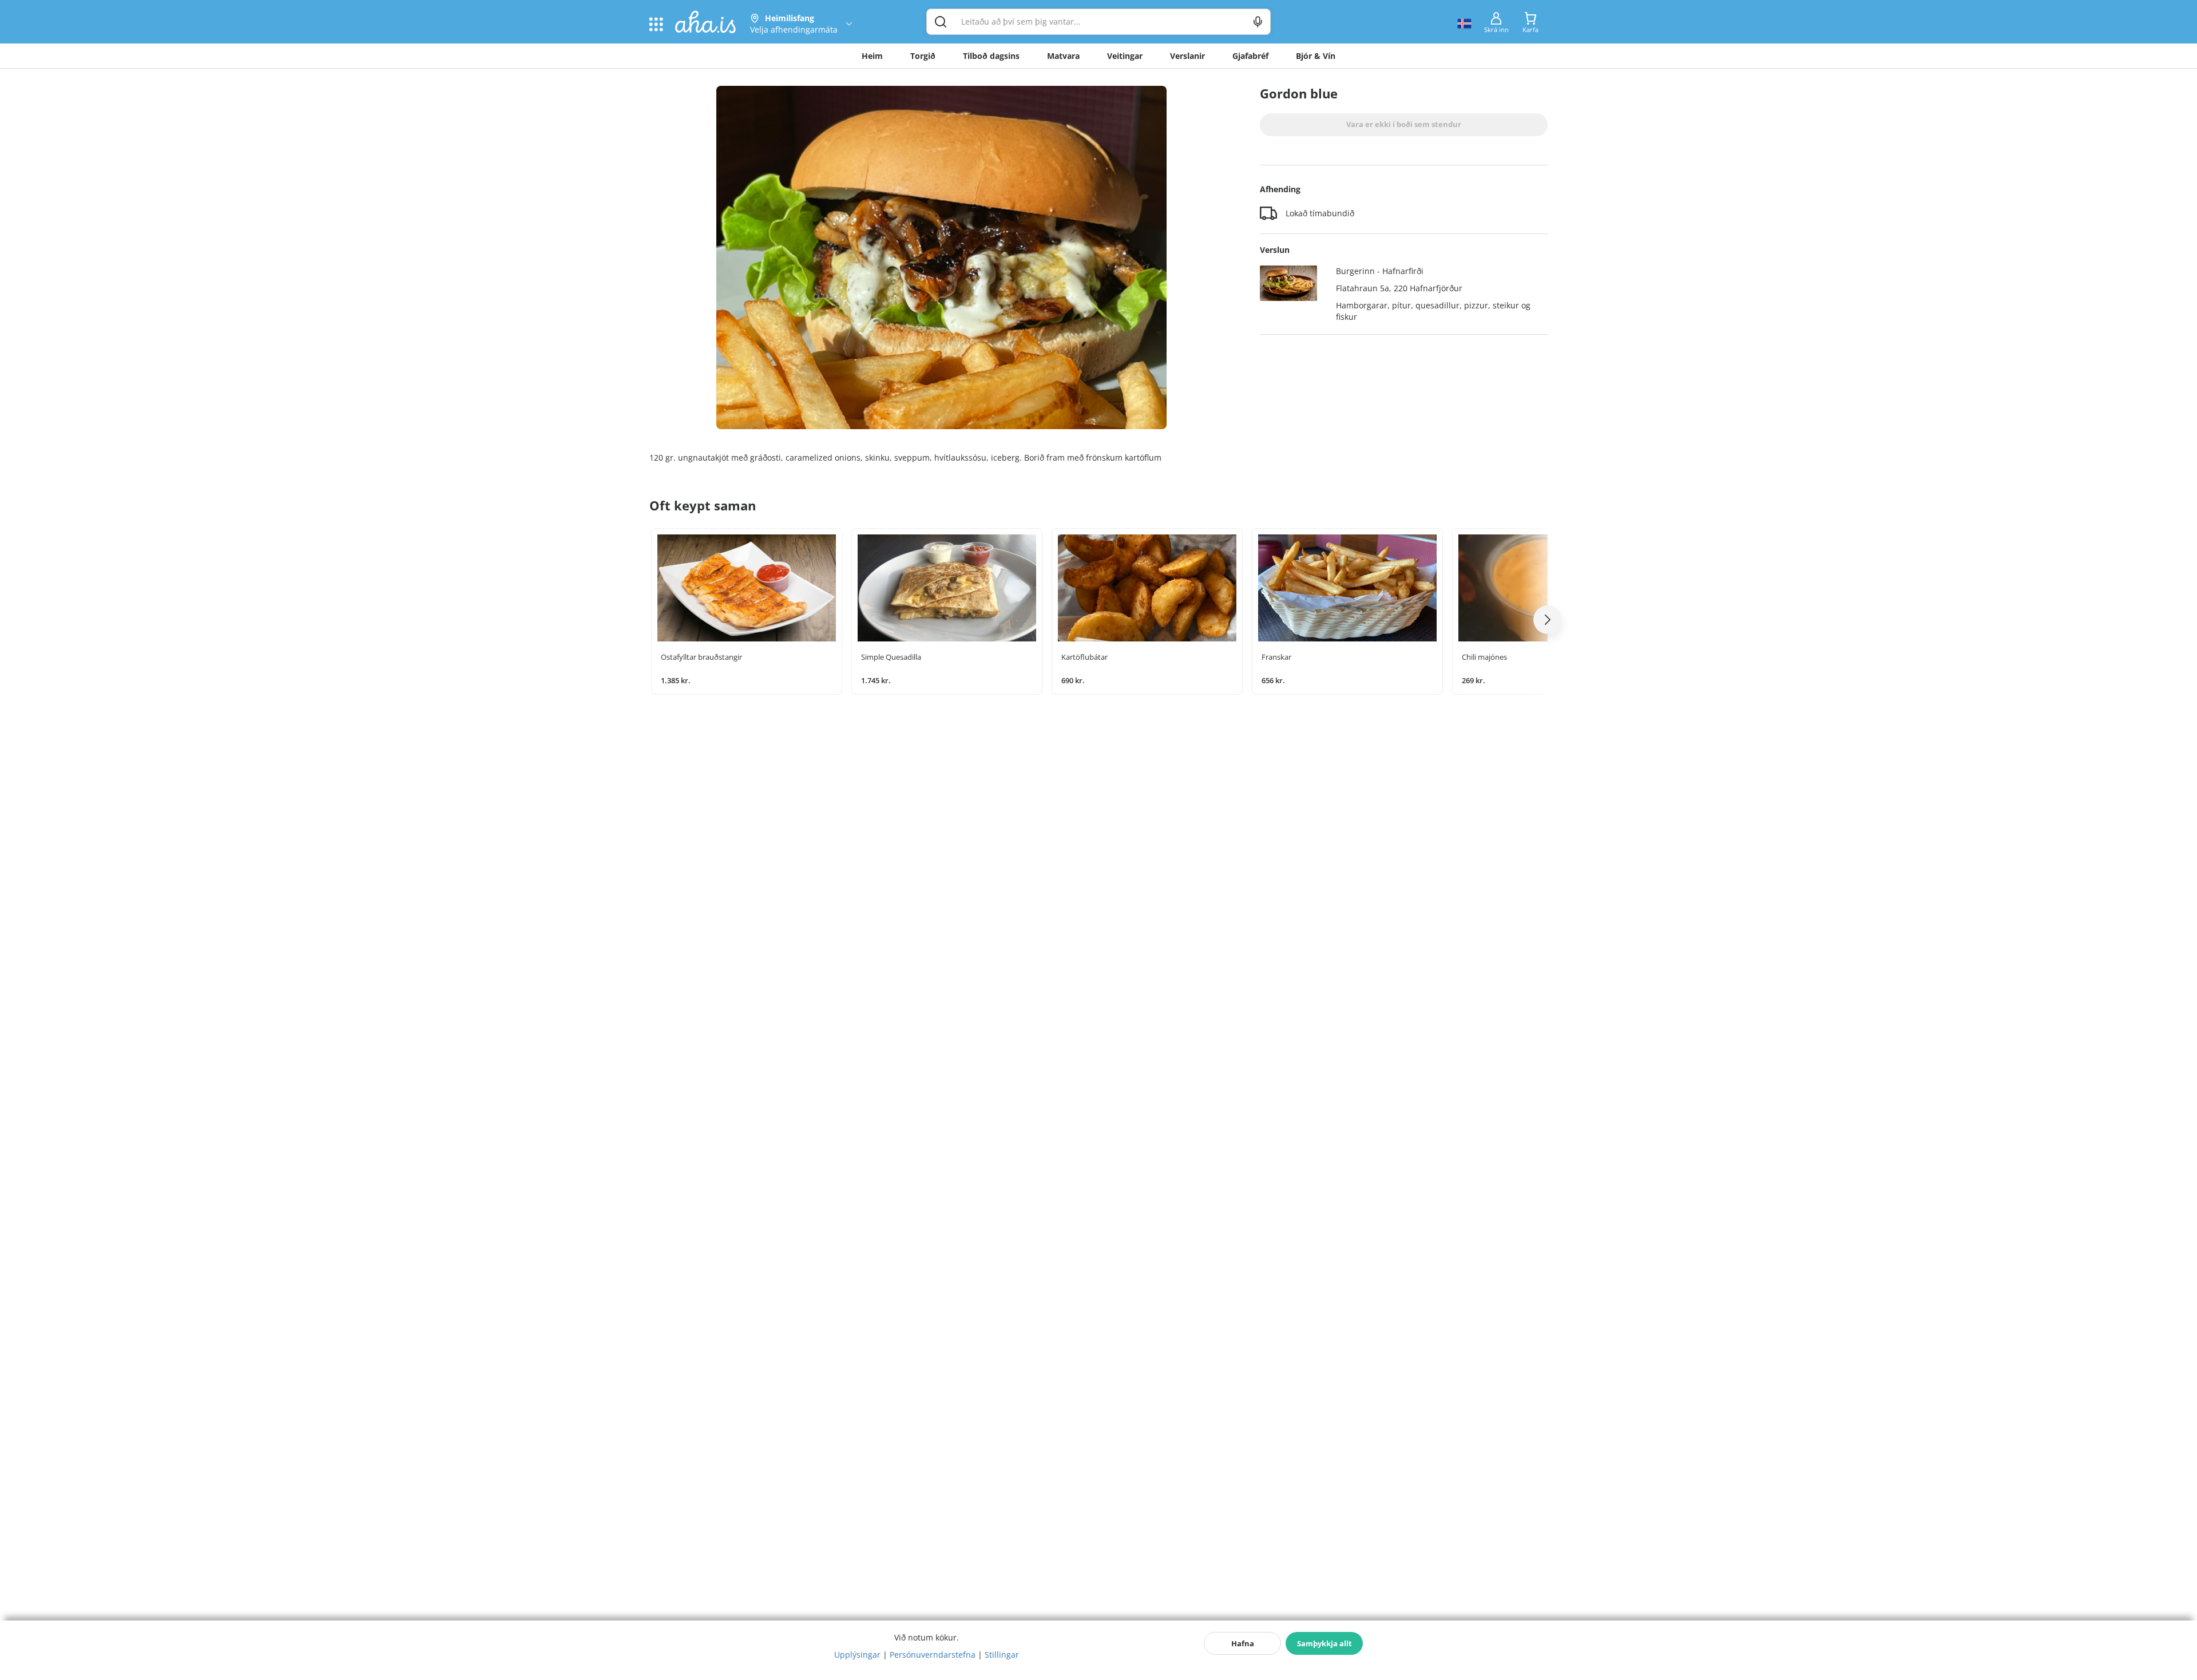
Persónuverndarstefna (933, 1655)
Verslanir (1187, 56)
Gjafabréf (1250, 56)
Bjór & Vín (1316, 56)
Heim (872, 56)
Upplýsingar (857, 1655)
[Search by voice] (1258, 22)
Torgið (923, 56)
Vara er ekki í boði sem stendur (1404, 124)
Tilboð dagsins (991, 56)
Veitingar (1125, 56)
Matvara (1063, 56)
